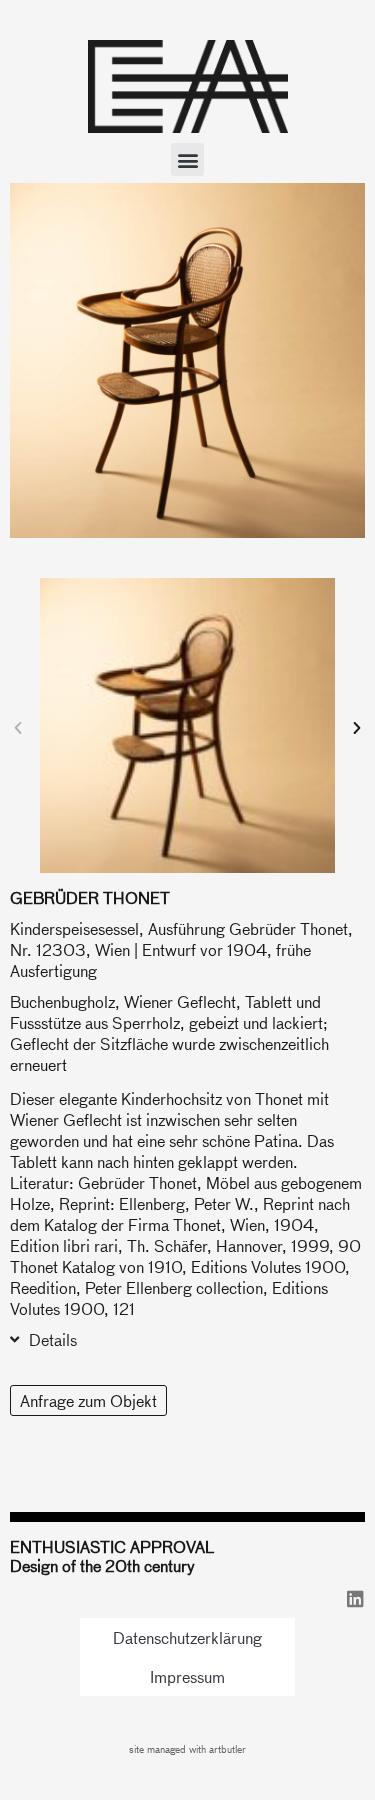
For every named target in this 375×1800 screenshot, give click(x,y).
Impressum (187, 1676)
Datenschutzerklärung (187, 1637)
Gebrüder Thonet (90, 897)
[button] (187, 159)
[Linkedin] (355, 1598)
